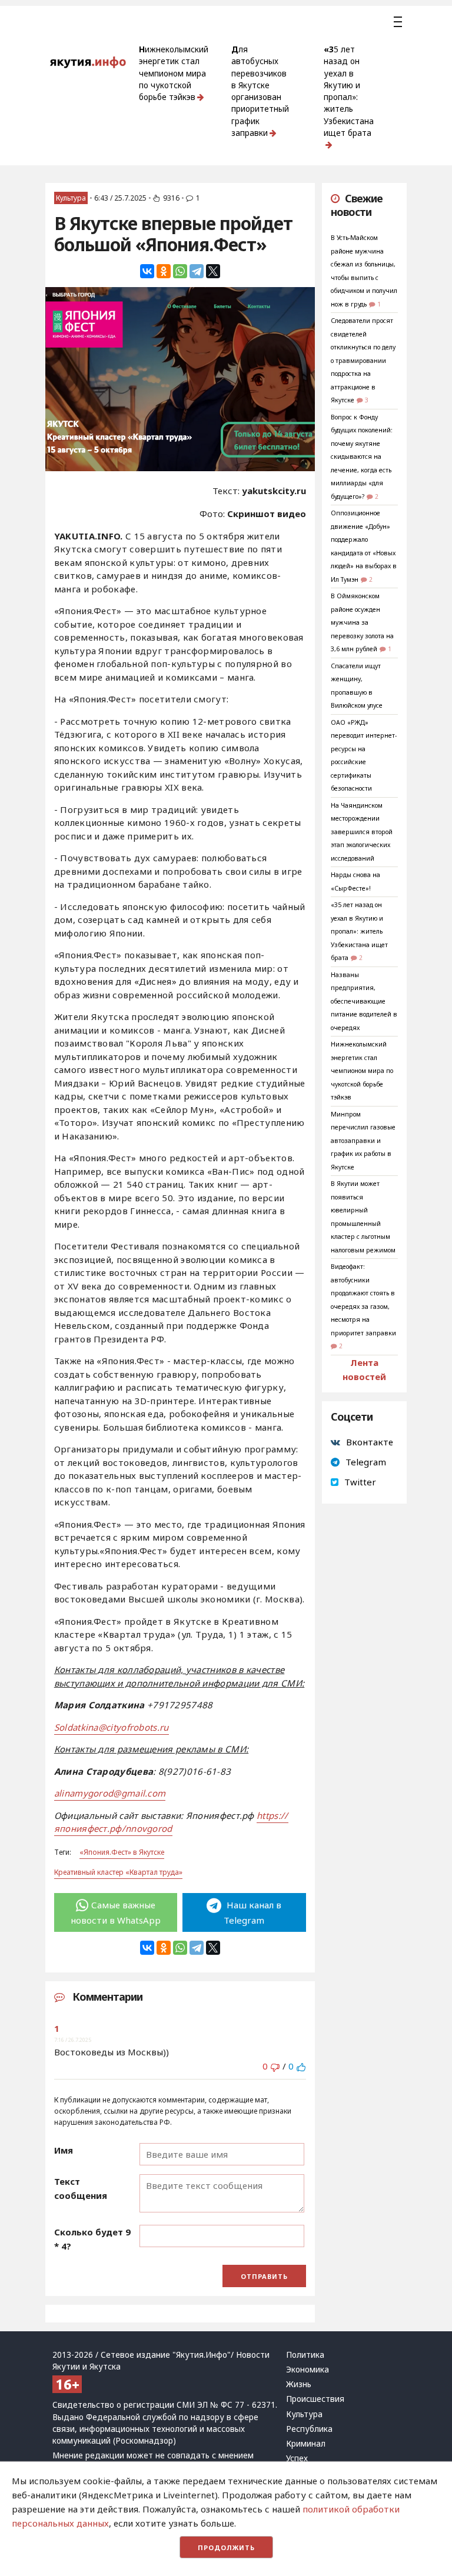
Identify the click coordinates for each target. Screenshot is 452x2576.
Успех (297, 2458)
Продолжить (226, 2547)
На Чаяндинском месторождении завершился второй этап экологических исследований (362, 832)
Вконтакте (370, 1442)
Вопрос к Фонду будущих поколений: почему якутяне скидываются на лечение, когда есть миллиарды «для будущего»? (362, 457)
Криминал (306, 2444)
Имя (64, 2150)
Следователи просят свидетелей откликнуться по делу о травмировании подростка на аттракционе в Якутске (363, 360)
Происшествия (315, 2399)
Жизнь (299, 2384)
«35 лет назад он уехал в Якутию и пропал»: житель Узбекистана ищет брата (349, 91)
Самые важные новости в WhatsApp (116, 1912)
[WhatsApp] (180, 271)
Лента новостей (364, 1369)
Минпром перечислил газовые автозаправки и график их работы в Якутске (363, 1141)
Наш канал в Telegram (252, 1912)
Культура (71, 198)
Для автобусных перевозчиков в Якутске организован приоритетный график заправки (260, 91)
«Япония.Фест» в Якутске (122, 1852)
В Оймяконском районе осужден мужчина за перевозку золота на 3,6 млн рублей (362, 622)
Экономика (308, 2370)
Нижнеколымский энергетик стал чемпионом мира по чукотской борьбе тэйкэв (174, 73)
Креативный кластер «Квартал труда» (118, 1872)
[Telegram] (197, 271)
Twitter (360, 1482)
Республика (309, 2429)
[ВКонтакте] (147, 271)
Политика (305, 2355)
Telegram (366, 1462)
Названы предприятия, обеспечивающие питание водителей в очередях (364, 1001)
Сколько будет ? (92, 2239)
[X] (213, 271)
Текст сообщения (81, 2188)
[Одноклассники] (164, 271)
